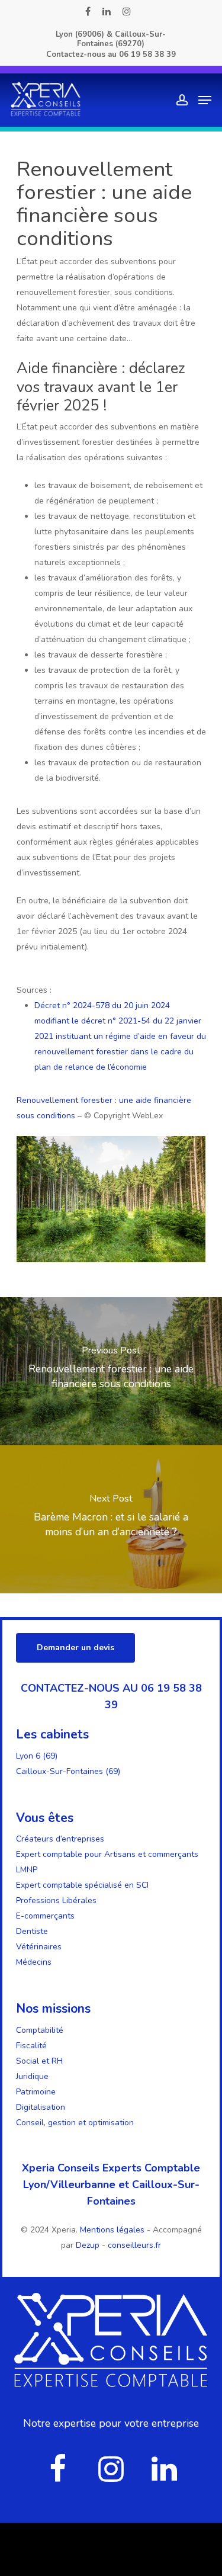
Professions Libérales (56, 1900)
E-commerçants (45, 1916)
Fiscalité (31, 2046)
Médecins (34, 1962)
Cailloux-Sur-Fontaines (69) (68, 1771)
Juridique (32, 2076)
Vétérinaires (39, 1947)
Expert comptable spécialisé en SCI (82, 1885)
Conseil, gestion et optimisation (75, 2123)
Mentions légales (113, 2230)
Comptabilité (40, 2030)
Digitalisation (41, 2107)
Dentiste (32, 1931)
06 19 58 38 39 (147, 54)
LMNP (27, 1870)
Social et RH (39, 2061)
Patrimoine (36, 2092)
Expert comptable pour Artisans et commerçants (107, 1854)
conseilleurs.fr (134, 2245)
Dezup (88, 2245)
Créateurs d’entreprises (60, 1839)
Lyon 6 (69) (37, 1756)
